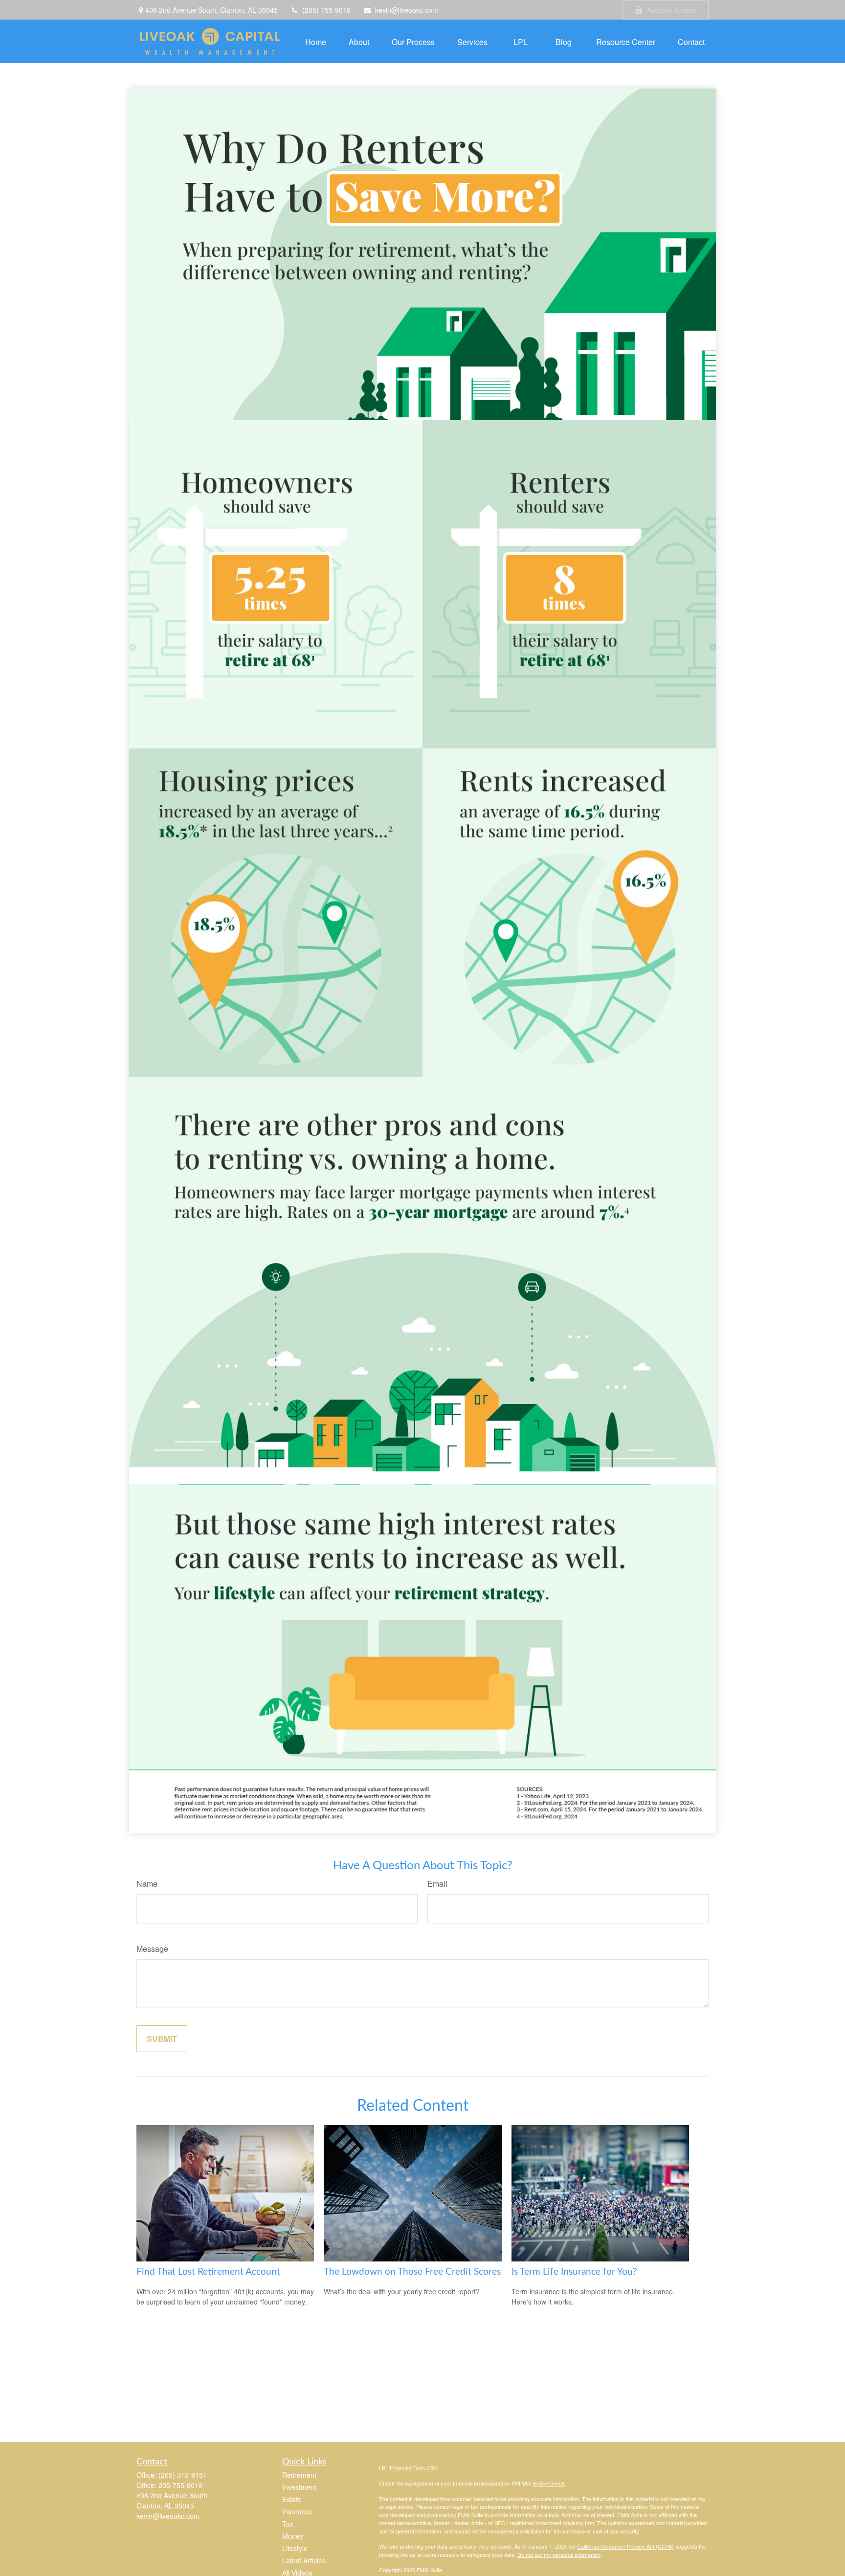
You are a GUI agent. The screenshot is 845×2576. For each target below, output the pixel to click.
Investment (299, 2487)
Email (437, 1884)
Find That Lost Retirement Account (208, 2272)
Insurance (298, 2511)
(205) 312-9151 (183, 2475)
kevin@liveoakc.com (407, 10)
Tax (288, 2524)
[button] (316, 41)
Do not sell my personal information (559, 2554)
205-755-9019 (180, 2485)
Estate (292, 2499)
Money (293, 2536)
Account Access (671, 10)
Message (152, 1949)
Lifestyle (295, 2548)
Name (147, 1884)
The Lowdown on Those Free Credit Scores (412, 2272)
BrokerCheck (549, 2483)
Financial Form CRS (414, 2468)
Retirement (299, 2475)
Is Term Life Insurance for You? (574, 2272)
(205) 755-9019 (326, 10)
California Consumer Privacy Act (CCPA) (625, 2546)
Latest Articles (304, 2560)
